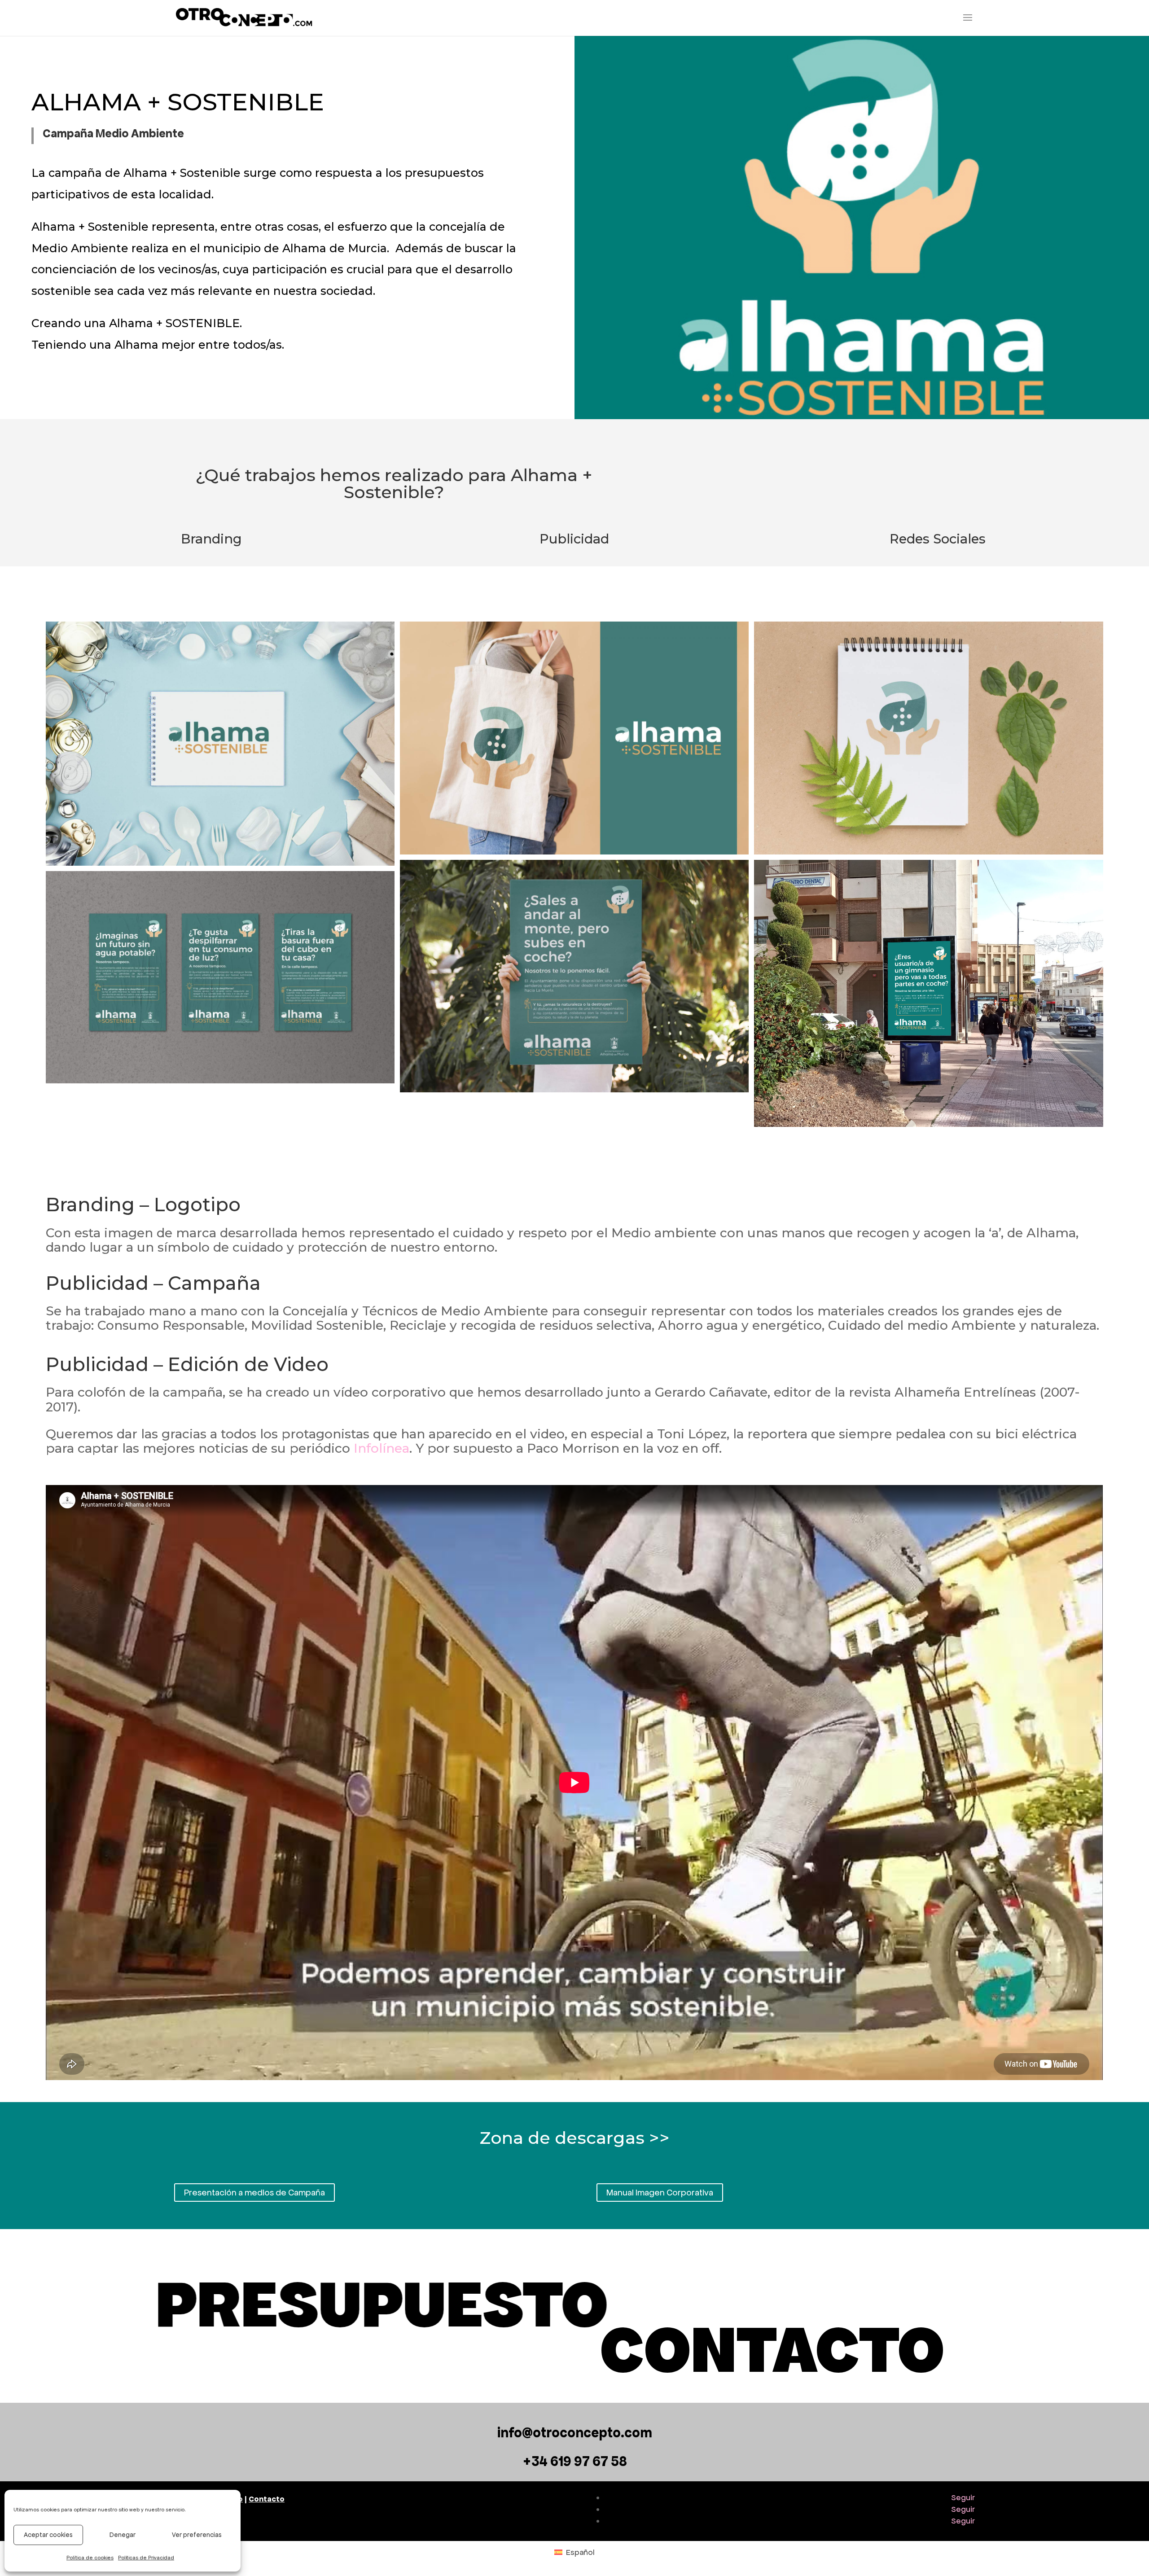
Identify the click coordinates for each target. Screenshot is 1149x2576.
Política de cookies (90, 2558)
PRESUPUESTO (382, 2304)
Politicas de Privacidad (146, 2558)
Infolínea (382, 1448)
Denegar (123, 2535)
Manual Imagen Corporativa (660, 2193)
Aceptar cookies (48, 2535)
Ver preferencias (197, 2535)
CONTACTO (772, 2350)
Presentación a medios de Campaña (254, 2193)
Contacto (267, 2499)
